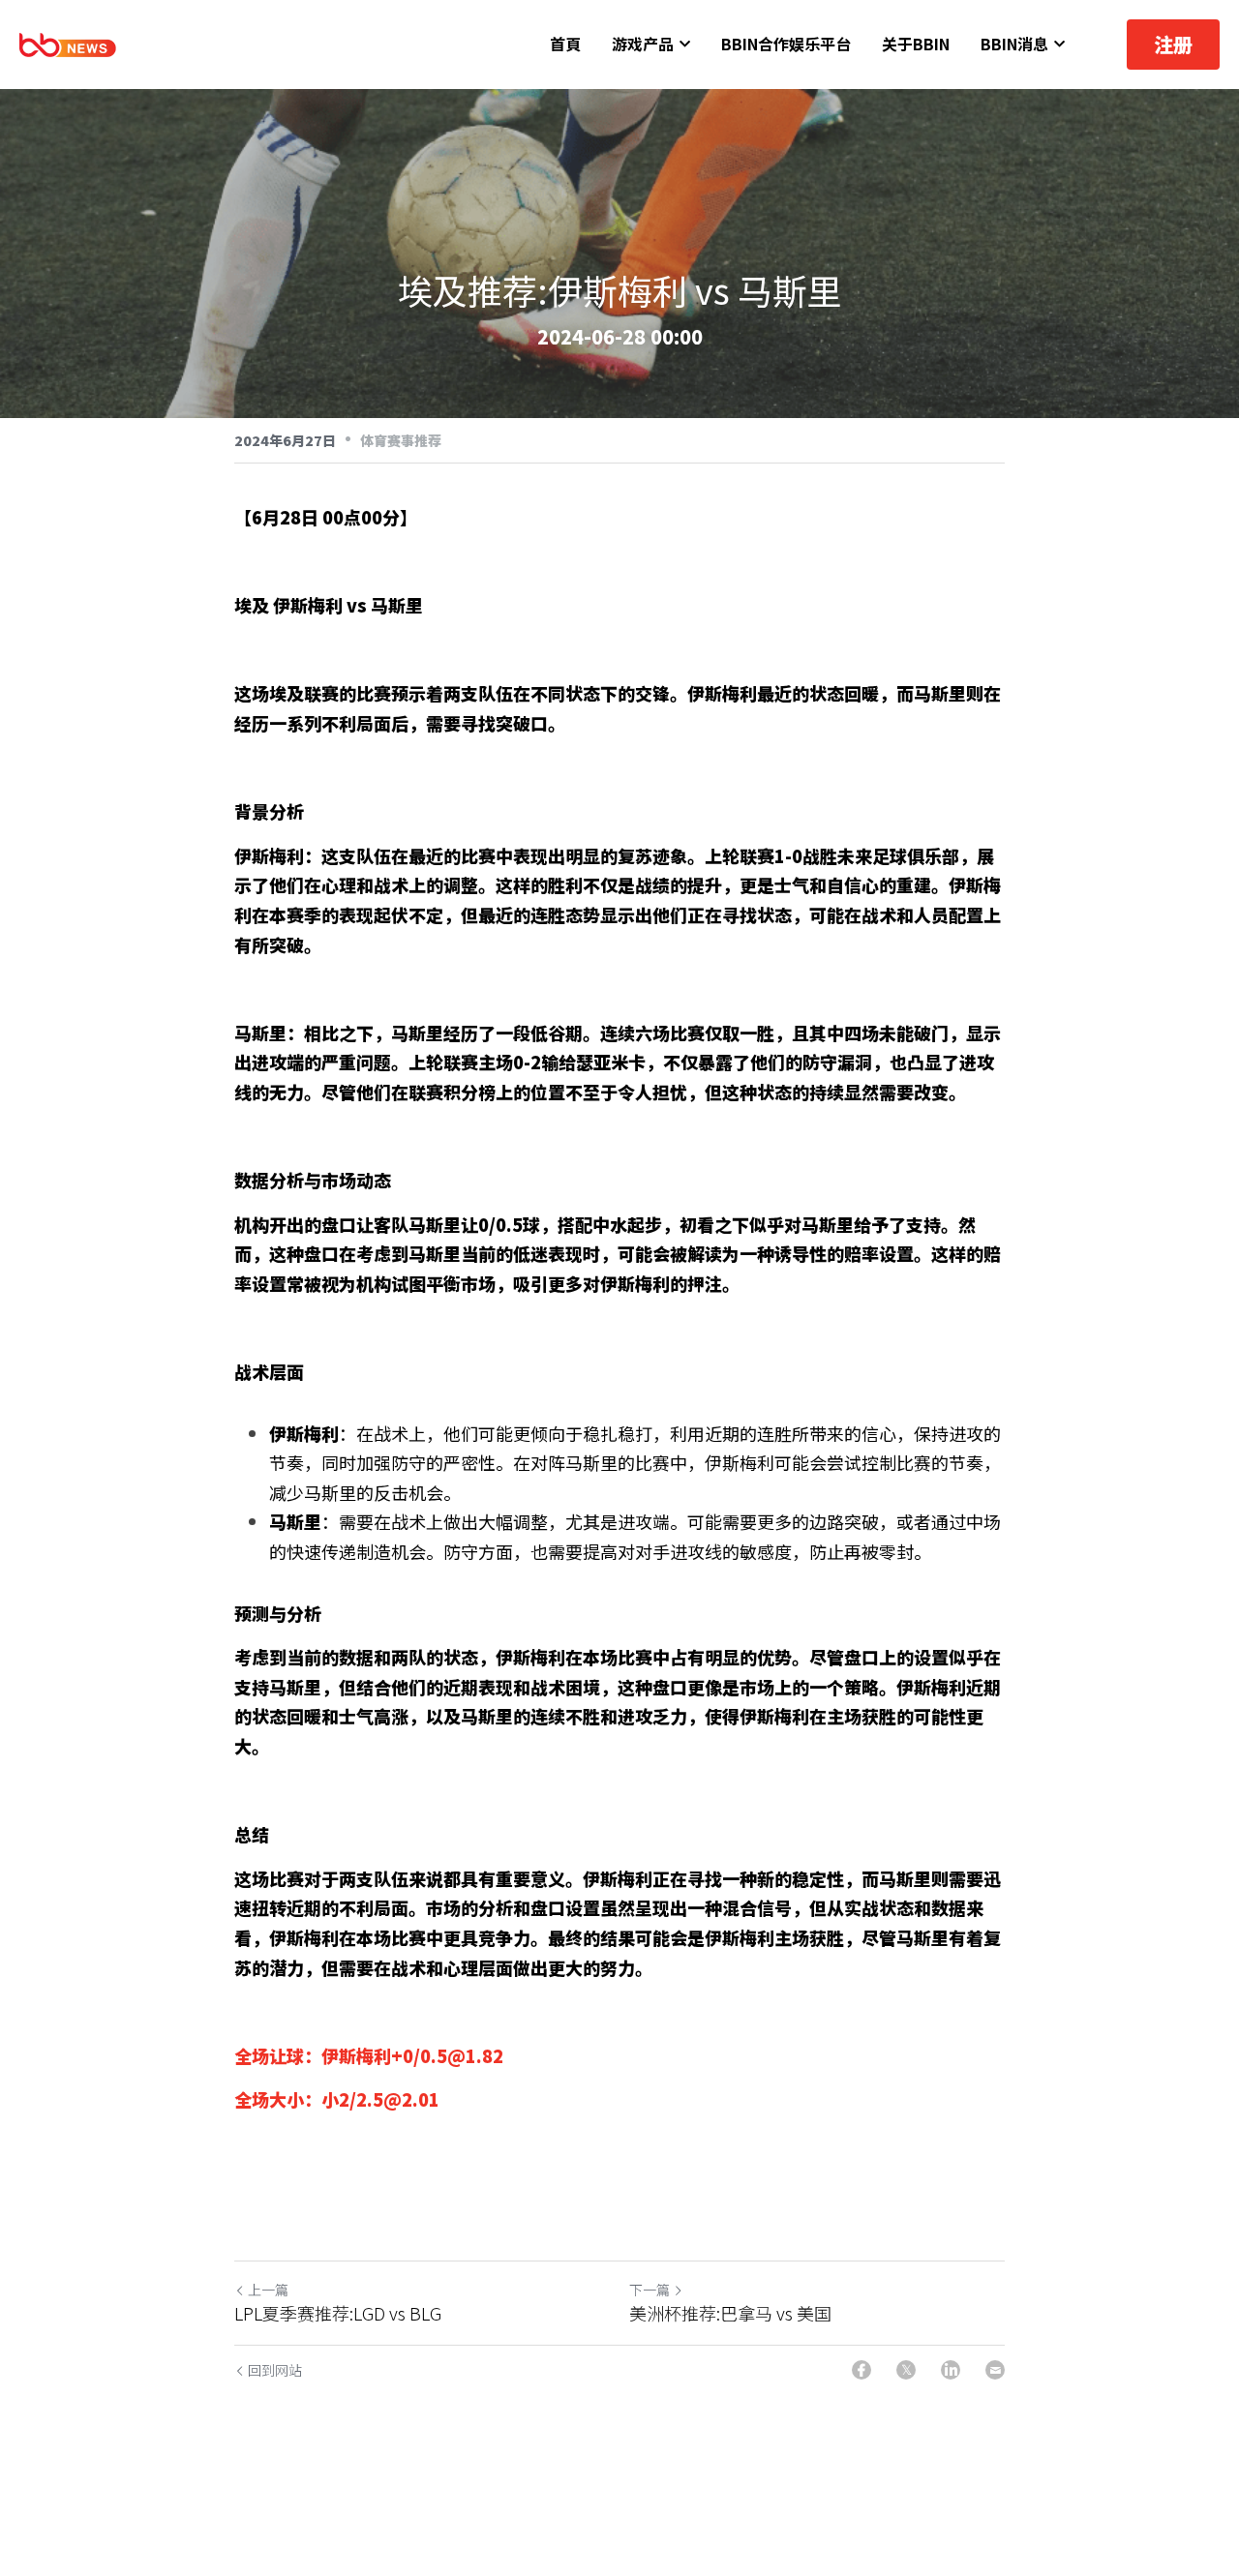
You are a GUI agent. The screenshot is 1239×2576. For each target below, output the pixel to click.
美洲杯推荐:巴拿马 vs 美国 (730, 2313)
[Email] (995, 2370)
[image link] (68, 43)
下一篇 (650, 2290)
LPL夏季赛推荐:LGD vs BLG (338, 2313)
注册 (1173, 44)
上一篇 (268, 2290)
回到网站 (275, 2370)
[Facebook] (861, 2370)
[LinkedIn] (951, 2370)
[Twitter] (906, 2370)
